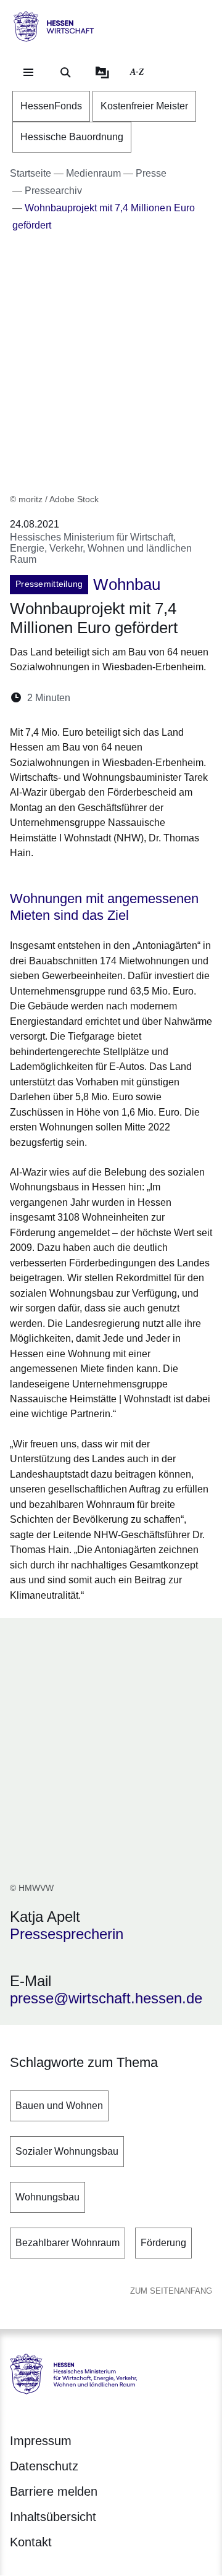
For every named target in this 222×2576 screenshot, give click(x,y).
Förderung (163, 2243)
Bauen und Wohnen (59, 2106)
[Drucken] (186, 698)
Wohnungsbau (47, 2197)
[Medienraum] (102, 72)
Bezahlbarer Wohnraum (68, 2243)
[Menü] (28, 72)
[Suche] (65, 72)
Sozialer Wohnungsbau (67, 2151)
